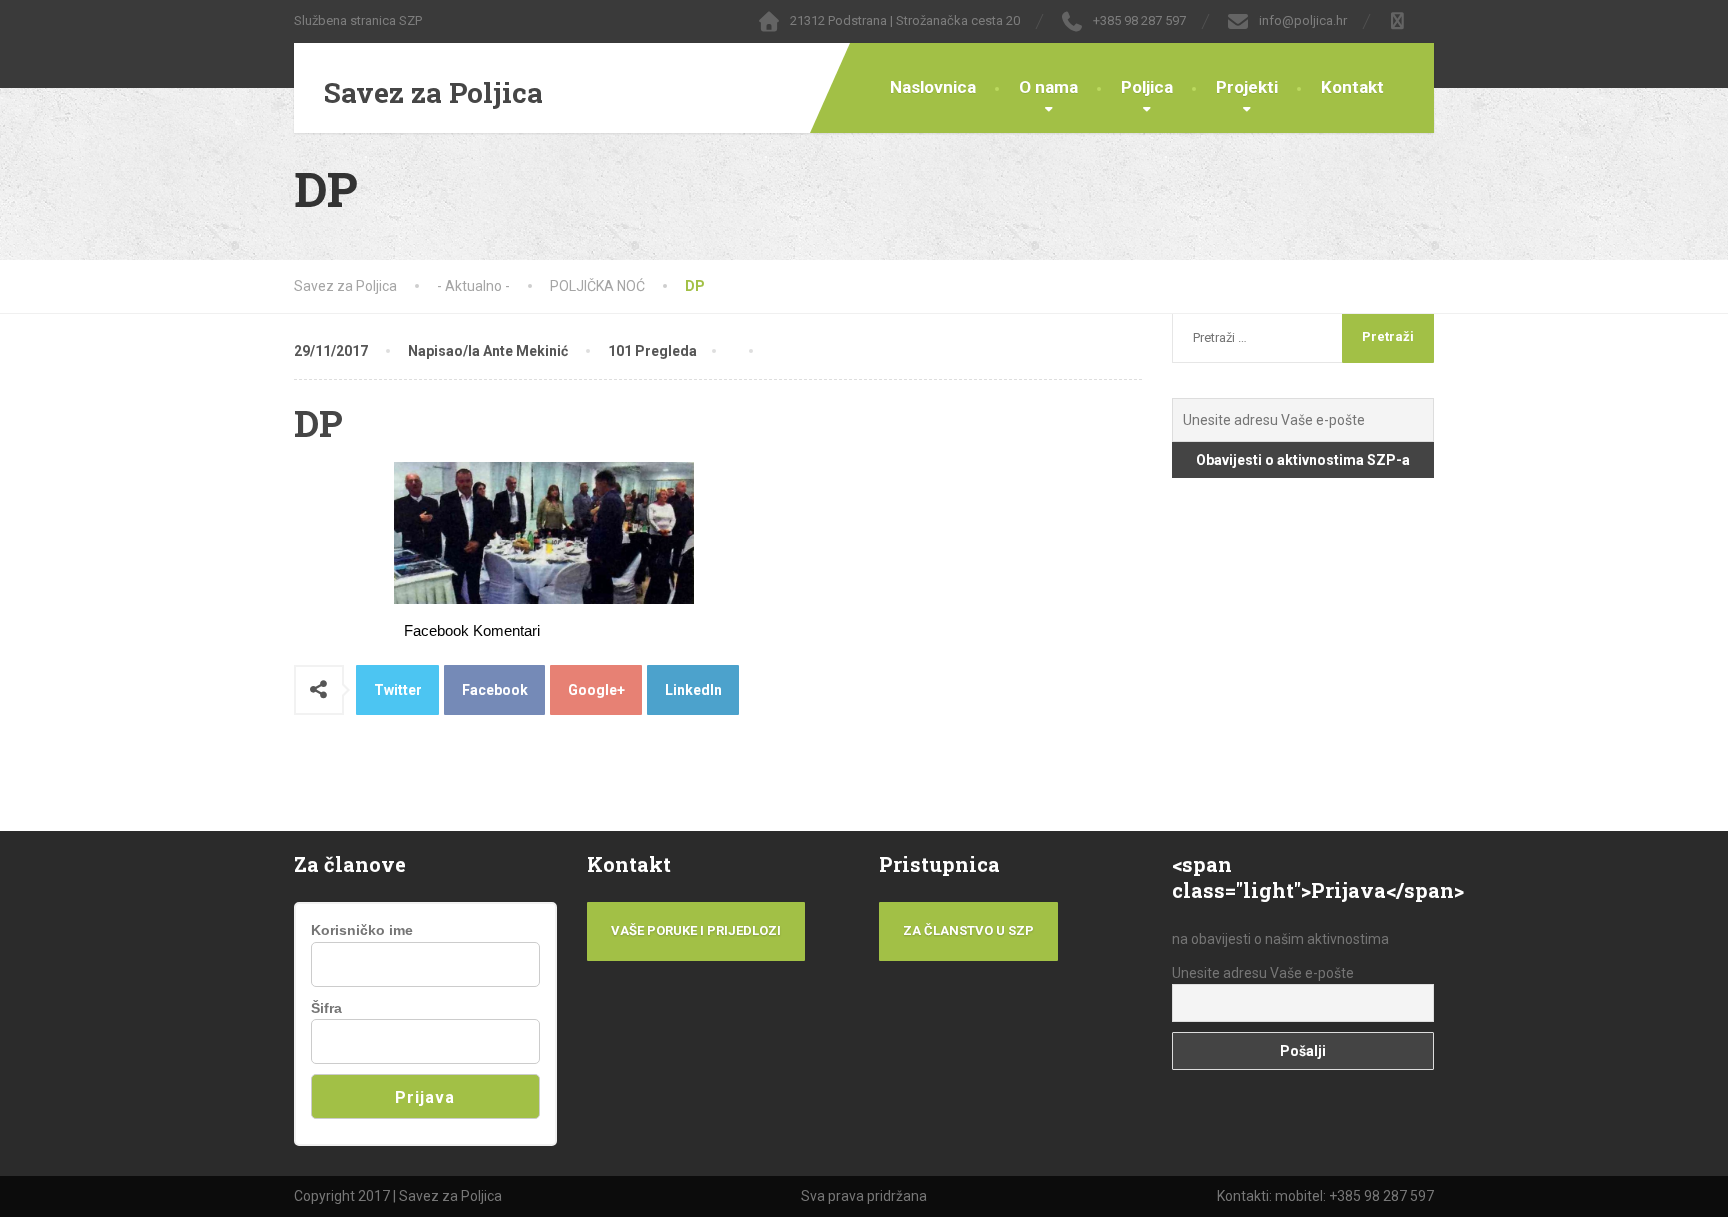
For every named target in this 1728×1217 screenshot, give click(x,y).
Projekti (1247, 87)
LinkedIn (693, 690)
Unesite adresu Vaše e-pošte (1263, 973)
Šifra (326, 1008)
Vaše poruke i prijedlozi (696, 930)
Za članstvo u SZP (968, 930)
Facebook (495, 690)
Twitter (398, 690)
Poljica (1147, 87)
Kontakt (1352, 87)
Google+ (596, 690)
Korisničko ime (362, 930)
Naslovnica (933, 87)
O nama (1048, 87)
